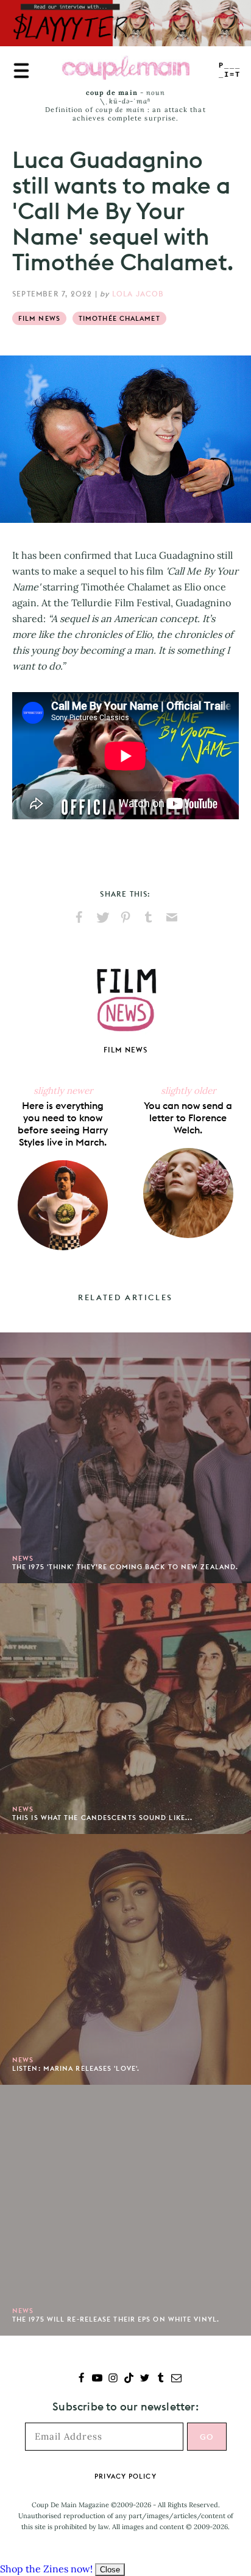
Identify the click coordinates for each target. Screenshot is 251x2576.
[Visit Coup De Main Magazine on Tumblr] (161, 2379)
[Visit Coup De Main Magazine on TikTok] (129, 2379)
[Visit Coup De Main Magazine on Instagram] (113, 2379)
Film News (39, 318)
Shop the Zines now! (46, 2569)
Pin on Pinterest (125, 917)
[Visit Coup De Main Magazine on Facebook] (81, 2379)
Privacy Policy (125, 2476)
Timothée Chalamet (119, 318)
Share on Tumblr (149, 917)
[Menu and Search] (21, 71)
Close (110, 2570)
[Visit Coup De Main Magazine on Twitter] (145, 2379)
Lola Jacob (138, 294)
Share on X (102, 917)
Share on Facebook (79, 917)
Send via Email (172, 917)
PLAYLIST (230, 70)
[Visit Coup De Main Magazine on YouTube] (97, 2379)
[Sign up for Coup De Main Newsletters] (176, 2379)
